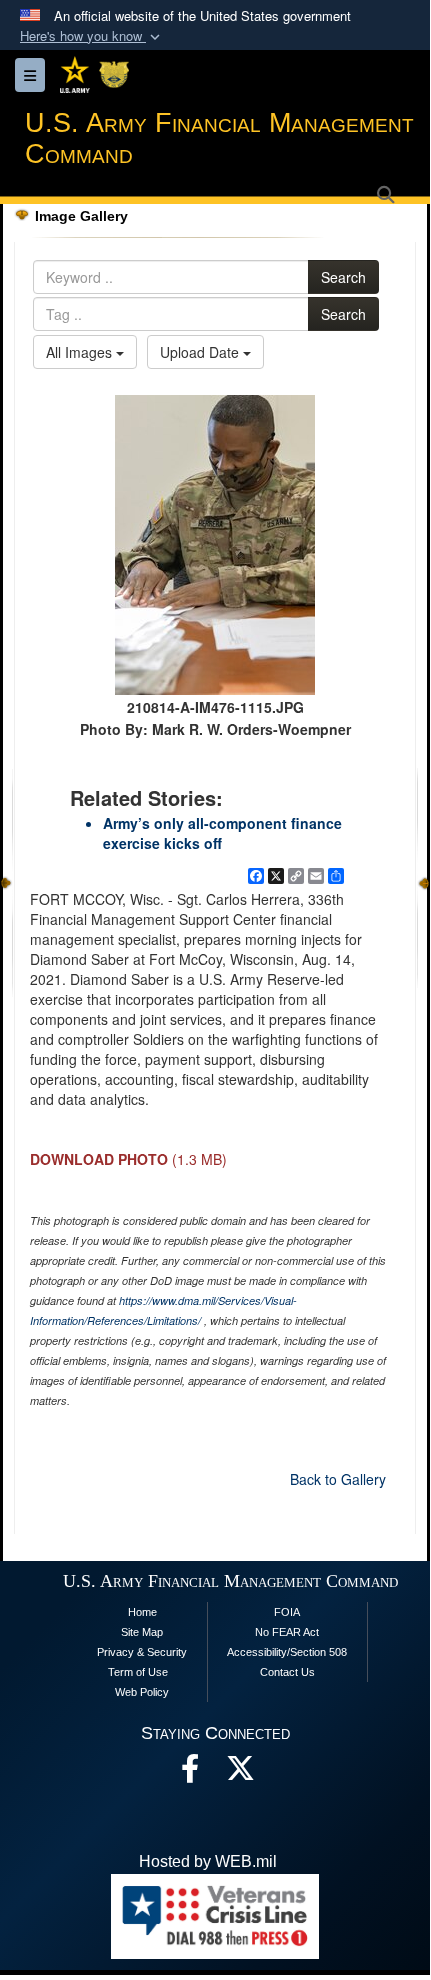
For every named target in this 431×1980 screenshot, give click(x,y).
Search (343, 277)
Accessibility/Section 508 (287, 1652)
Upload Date (201, 352)
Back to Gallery (338, 1479)
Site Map (142, 1632)
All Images (81, 352)
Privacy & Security (142, 1652)
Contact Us (287, 1672)
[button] (92, 36)
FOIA (287, 1612)
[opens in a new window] (240, 1773)
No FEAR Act (287, 1632)
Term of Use (138, 1672)
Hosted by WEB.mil (208, 1861)
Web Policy (142, 1692)
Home (142, 1612)
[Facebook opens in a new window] (190, 1773)
